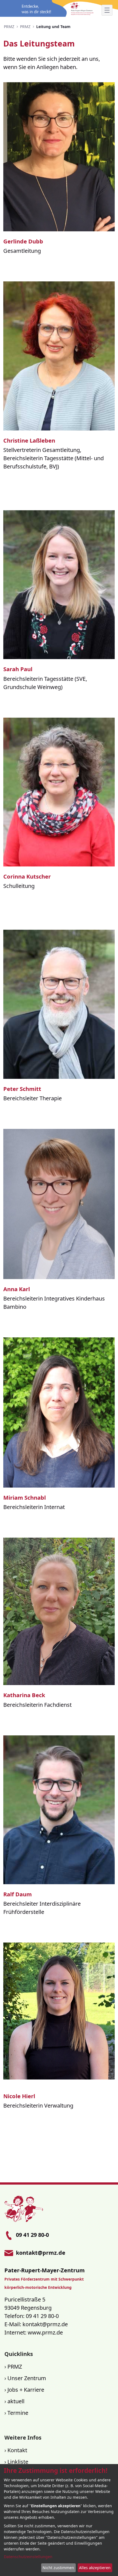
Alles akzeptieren (95, 2568)
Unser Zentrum (27, 2378)
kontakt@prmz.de (45, 2324)
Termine (18, 2413)
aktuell (16, 2401)
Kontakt (17, 2450)
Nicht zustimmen (58, 2568)
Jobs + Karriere (26, 2390)
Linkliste (18, 2462)
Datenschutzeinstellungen (28, 2557)
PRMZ (15, 2367)
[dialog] (59, 2520)
